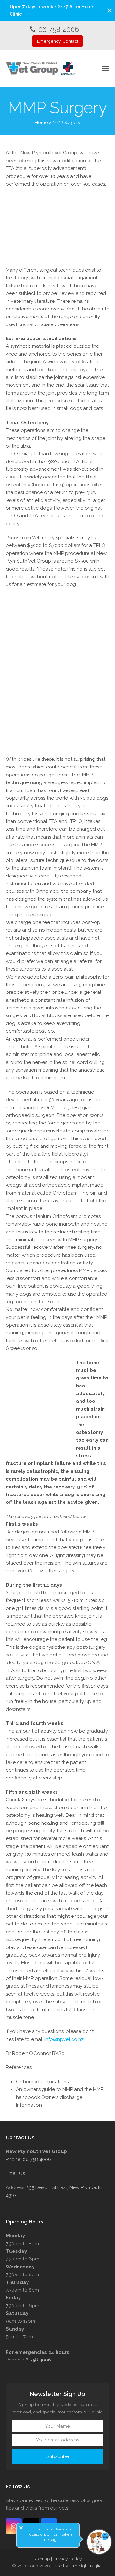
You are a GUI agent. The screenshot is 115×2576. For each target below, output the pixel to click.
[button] (110, 11)
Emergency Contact (58, 41)
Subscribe (58, 2456)
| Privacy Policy (67, 2559)
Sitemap (42, 2559)
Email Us (15, 2173)
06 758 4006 (59, 29)
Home (41, 122)
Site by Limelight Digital (79, 2566)
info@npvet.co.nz (64, 2039)
